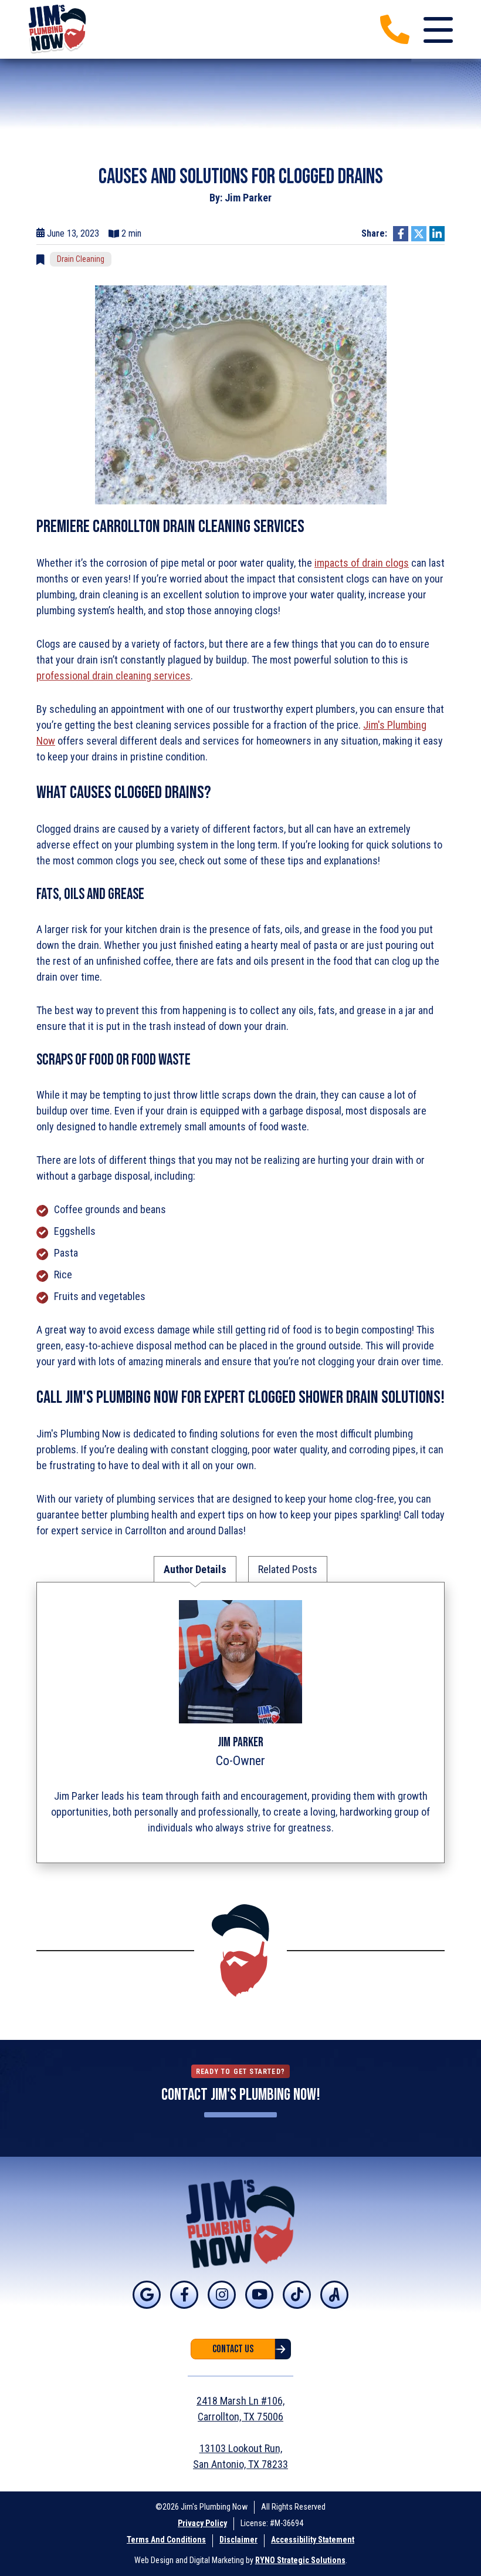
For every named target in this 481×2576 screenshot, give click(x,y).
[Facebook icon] (184, 2295)
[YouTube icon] (259, 2295)
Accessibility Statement (313, 2540)
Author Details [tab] (195, 1569)
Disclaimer (238, 2540)
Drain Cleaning (81, 259)
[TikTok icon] (297, 2295)
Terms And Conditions (166, 2540)
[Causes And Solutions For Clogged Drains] (241, 394)
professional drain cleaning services (114, 676)
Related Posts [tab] (288, 1569)
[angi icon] (334, 2295)
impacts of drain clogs (362, 563)
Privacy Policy (202, 2523)
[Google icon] (147, 2295)
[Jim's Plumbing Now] (58, 28)
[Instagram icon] (222, 2295)
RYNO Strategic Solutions (300, 2560)
